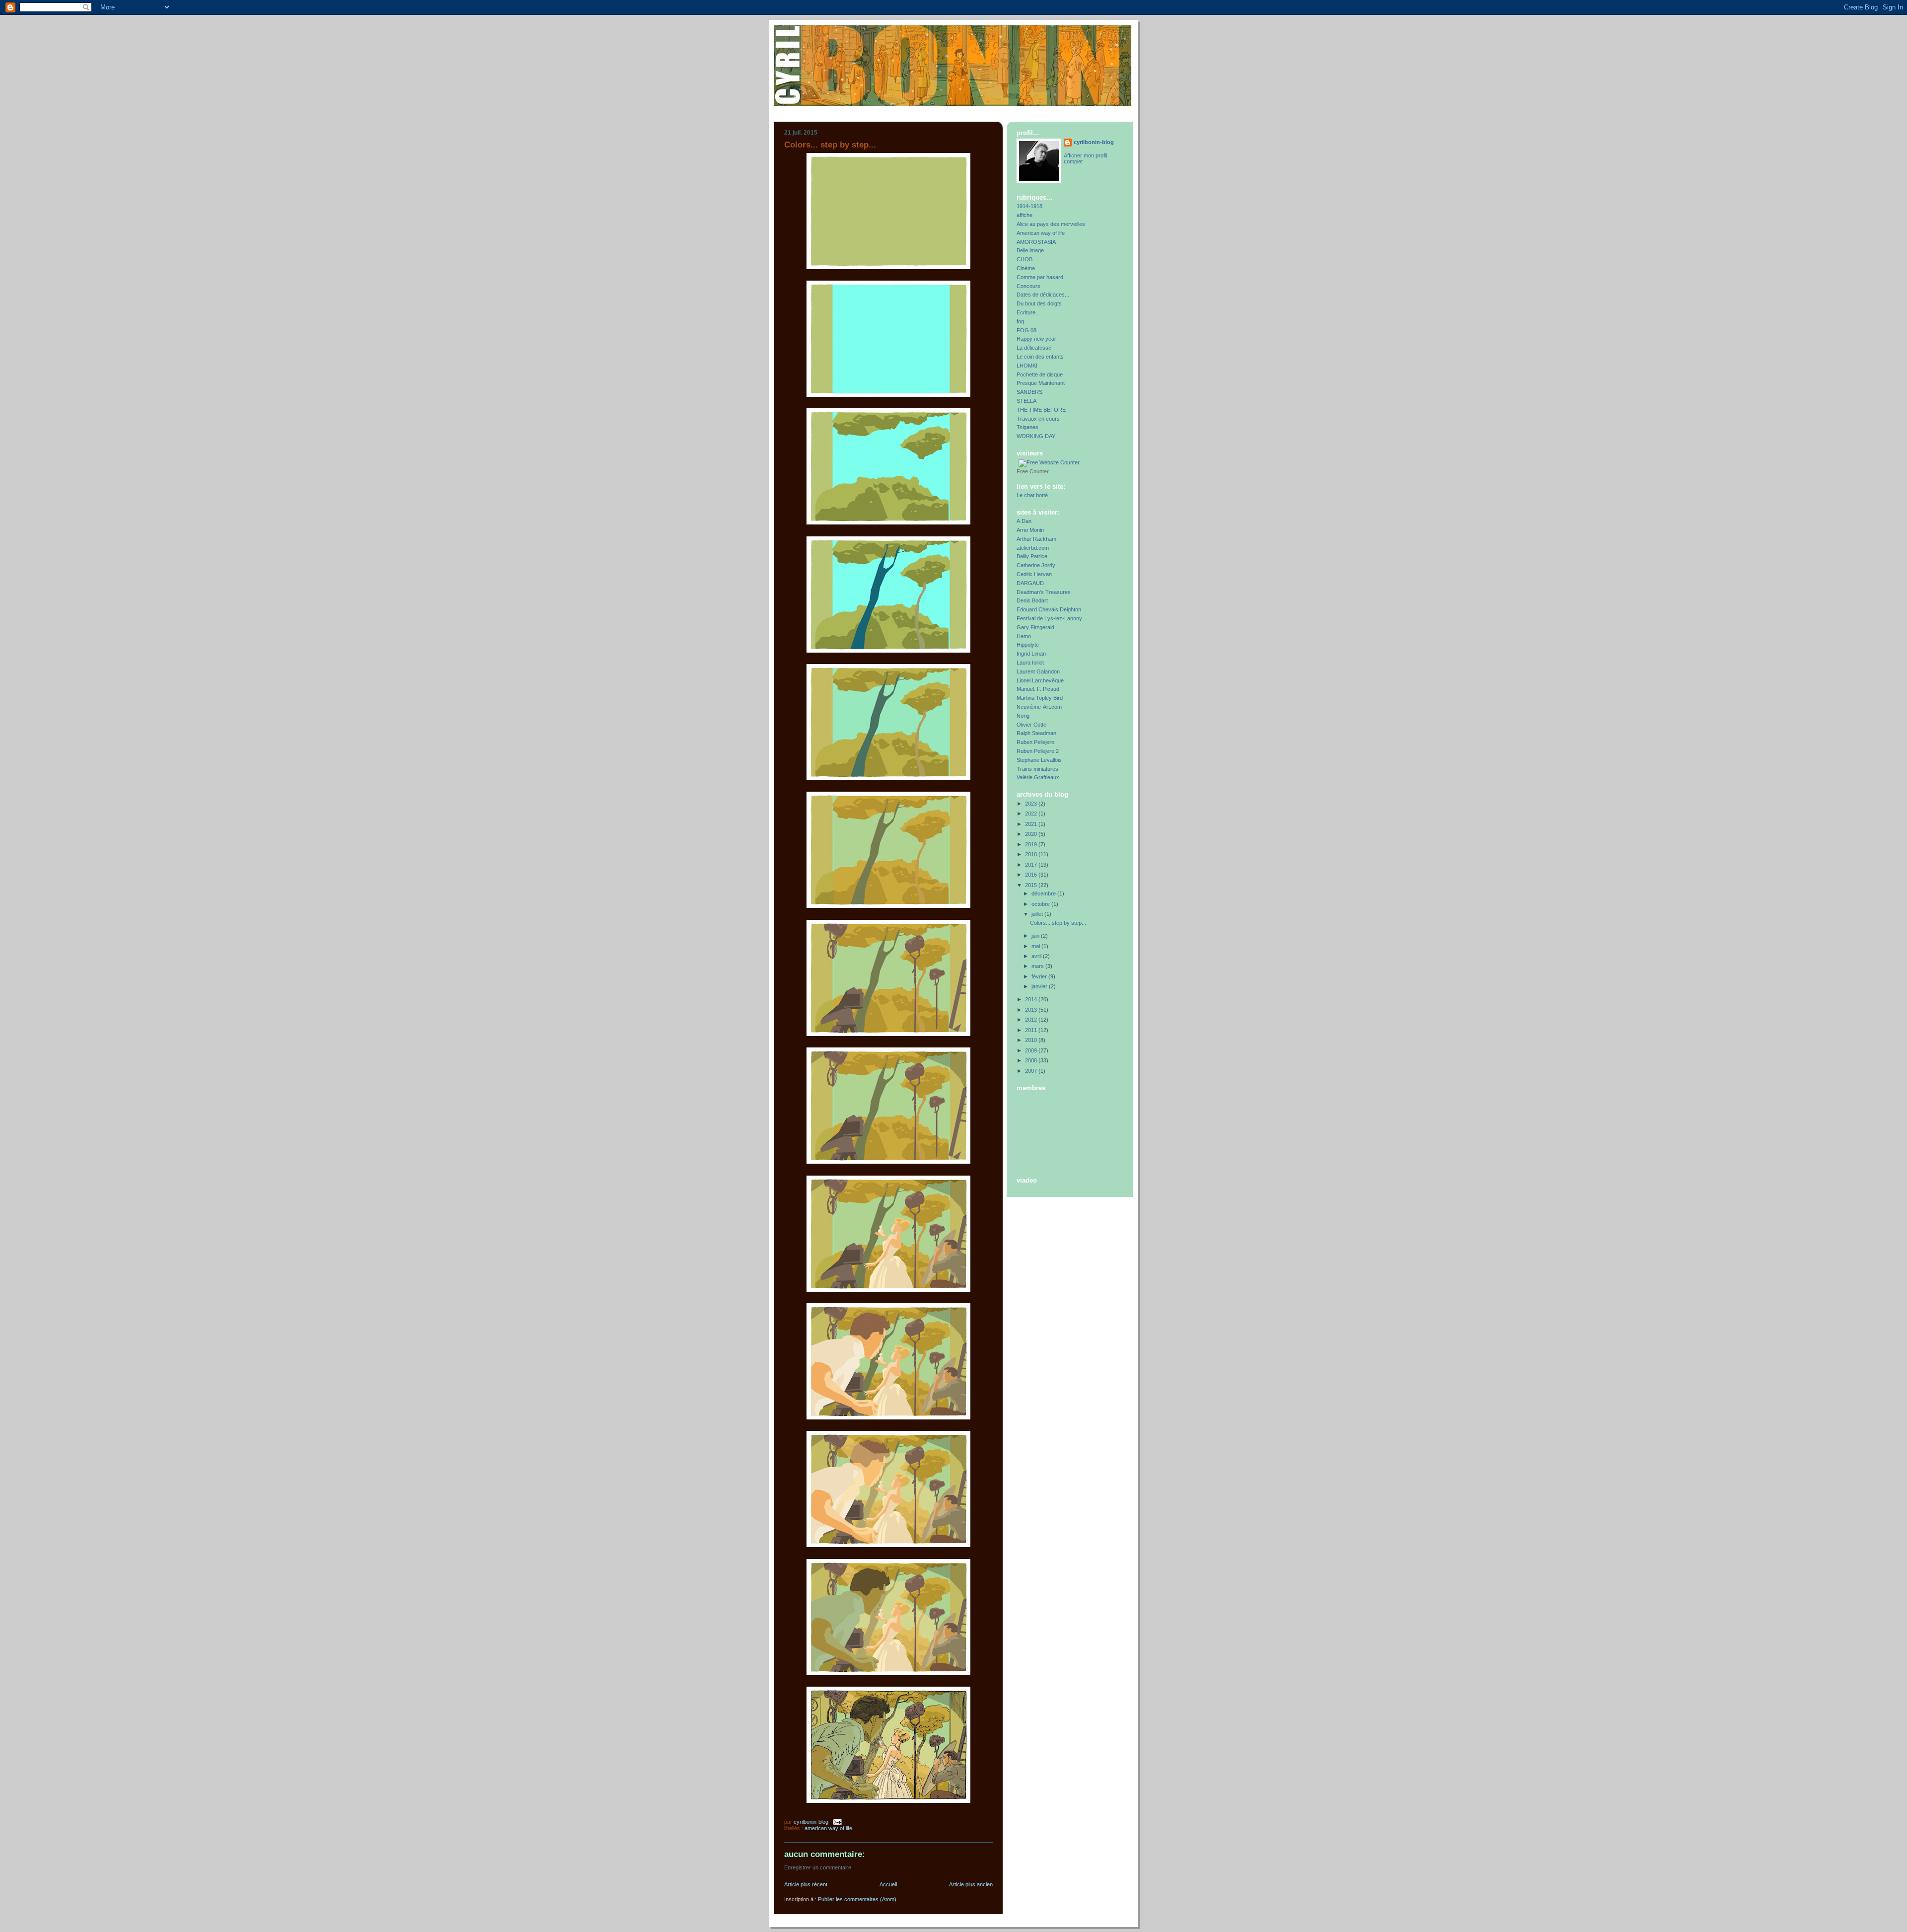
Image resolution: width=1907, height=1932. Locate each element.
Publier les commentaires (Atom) (857, 1899)
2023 (1032, 804)
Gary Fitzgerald (1035, 627)
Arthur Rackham (1036, 539)
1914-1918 (1029, 206)
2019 (1032, 844)
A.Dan (1024, 521)
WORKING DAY (1036, 436)
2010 (1032, 1040)
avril (1037, 956)
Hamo (1024, 636)
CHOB (1025, 259)
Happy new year (1036, 339)
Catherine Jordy (1036, 565)
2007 (1032, 1071)
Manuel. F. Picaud (1038, 689)
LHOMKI (1027, 366)
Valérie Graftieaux (1038, 777)
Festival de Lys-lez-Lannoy (1049, 618)
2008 (1032, 1060)
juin (1036, 936)
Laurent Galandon (1038, 671)
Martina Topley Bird (1040, 698)
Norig (1023, 716)
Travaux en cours (1038, 419)
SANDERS (1029, 392)
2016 (1032, 875)
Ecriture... (1028, 312)
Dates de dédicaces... (1043, 295)
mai (1036, 946)
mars (1038, 966)
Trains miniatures (1037, 769)
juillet (1038, 914)
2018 (1032, 854)
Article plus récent (806, 1884)
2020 (1032, 834)
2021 (1032, 824)
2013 (1032, 1010)
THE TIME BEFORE (1041, 410)
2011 (1032, 1030)
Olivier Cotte (1031, 725)
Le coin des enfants (1040, 357)
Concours (1028, 286)
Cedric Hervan (1034, 574)
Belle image (1030, 250)
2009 (1032, 1050)
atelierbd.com (1033, 548)
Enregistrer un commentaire (818, 1867)
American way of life (828, 1828)
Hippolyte (1028, 645)
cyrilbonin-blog (1094, 142)
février (1040, 976)
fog (1020, 321)
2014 (1032, 999)
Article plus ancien (971, 1884)
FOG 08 (1027, 330)
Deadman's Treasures (1044, 592)
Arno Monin (1030, 530)
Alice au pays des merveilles (1051, 224)
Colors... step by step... (1058, 923)
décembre (1044, 893)
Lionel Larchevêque (1040, 680)
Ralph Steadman (1036, 733)
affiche (1025, 215)
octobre (1041, 904)
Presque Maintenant (1041, 383)
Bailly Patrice (1032, 556)
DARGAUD (1030, 583)
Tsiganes (1027, 427)
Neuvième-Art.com (1039, 707)
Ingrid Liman (1031, 654)
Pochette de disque (1040, 374)
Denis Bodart (1032, 600)
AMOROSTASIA (1036, 242)
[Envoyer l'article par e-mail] (837, 1822)
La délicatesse (1034, 348)
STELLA (1027, 401)
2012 (1032, 1020)
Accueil (888, 1884)
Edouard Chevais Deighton (1049, 609)
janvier (1040, 986)
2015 (1032, 885)
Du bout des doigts (1039, 303)
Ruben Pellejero (1035, 742)
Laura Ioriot (1030, 663)
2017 (1032, 865)
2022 (1032, 814)
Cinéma (1026, 268)
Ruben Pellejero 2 (1038, 751)
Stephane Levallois (1039, 760)
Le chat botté (1032, 495)
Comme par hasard (1040, 277)
